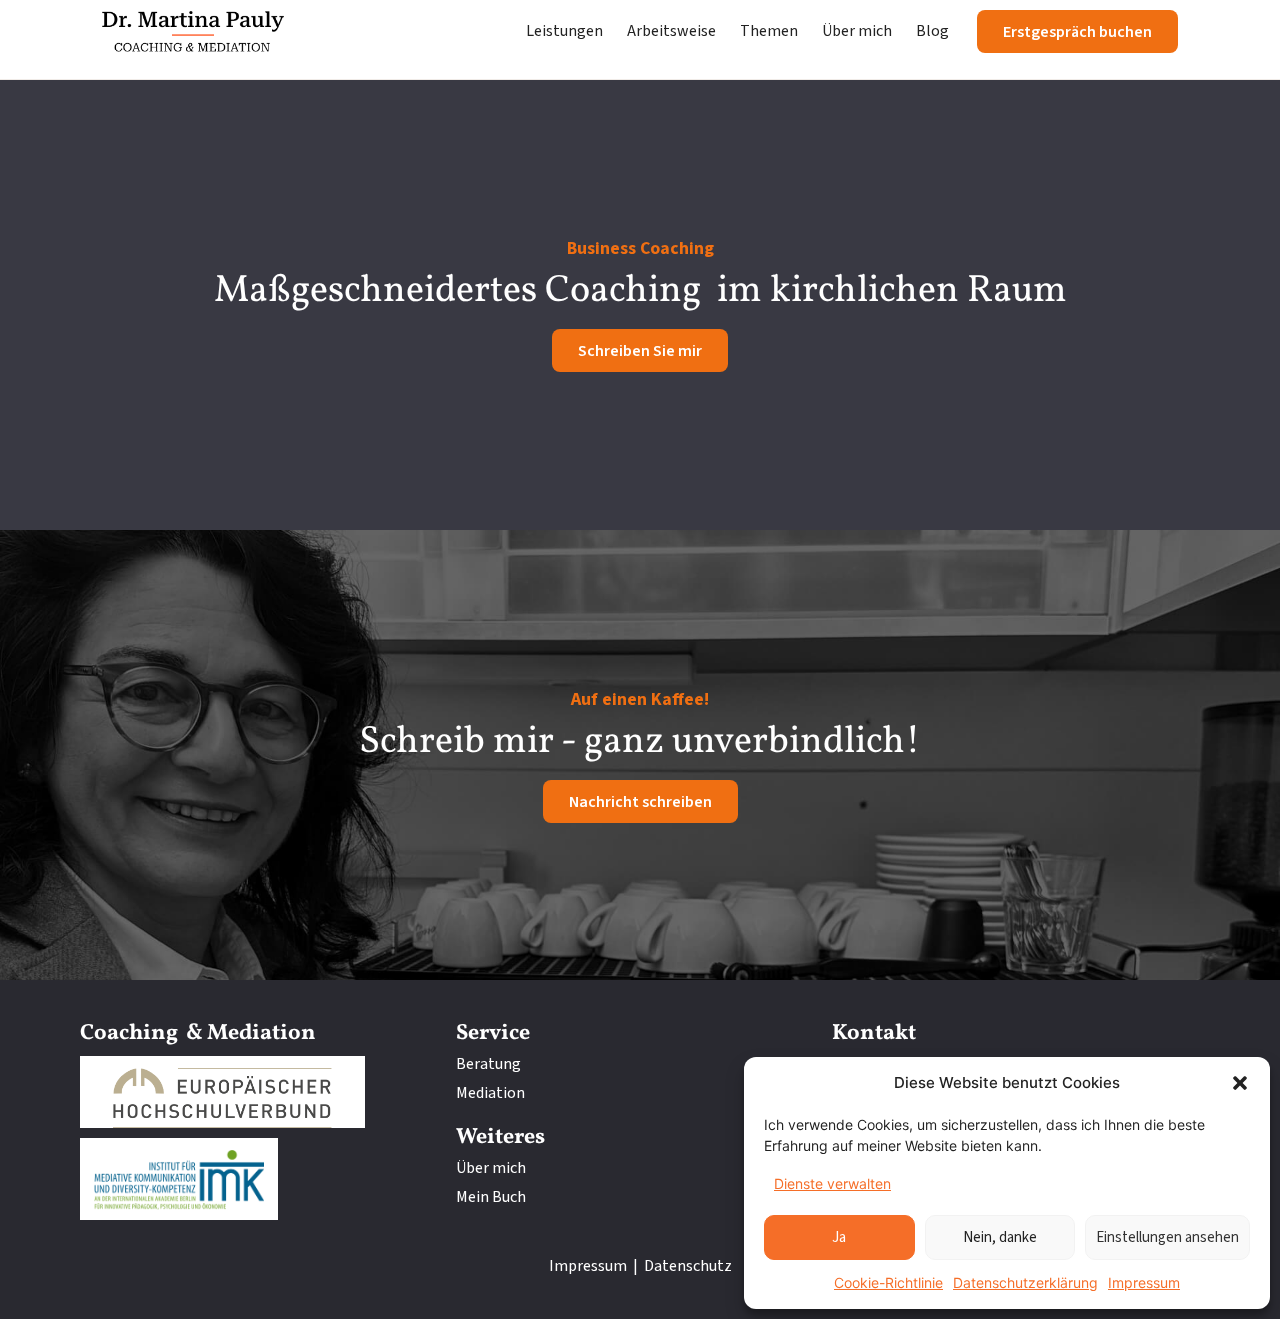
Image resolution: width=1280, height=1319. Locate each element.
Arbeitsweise (671, 31)
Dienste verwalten (832, 1183)
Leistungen (564, 31)
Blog (932, 31)
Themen (769, 31)
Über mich (857, 31)
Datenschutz (688, 1266)
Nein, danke (1000, 1237)
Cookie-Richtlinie (888, 1282)
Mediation (490, 1093)
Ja (839, 1237)
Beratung (488, 1064)
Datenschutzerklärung (1025, 1282)
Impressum (1144, 1282)
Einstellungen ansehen (1167, 1237)
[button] (1240, 1083)
